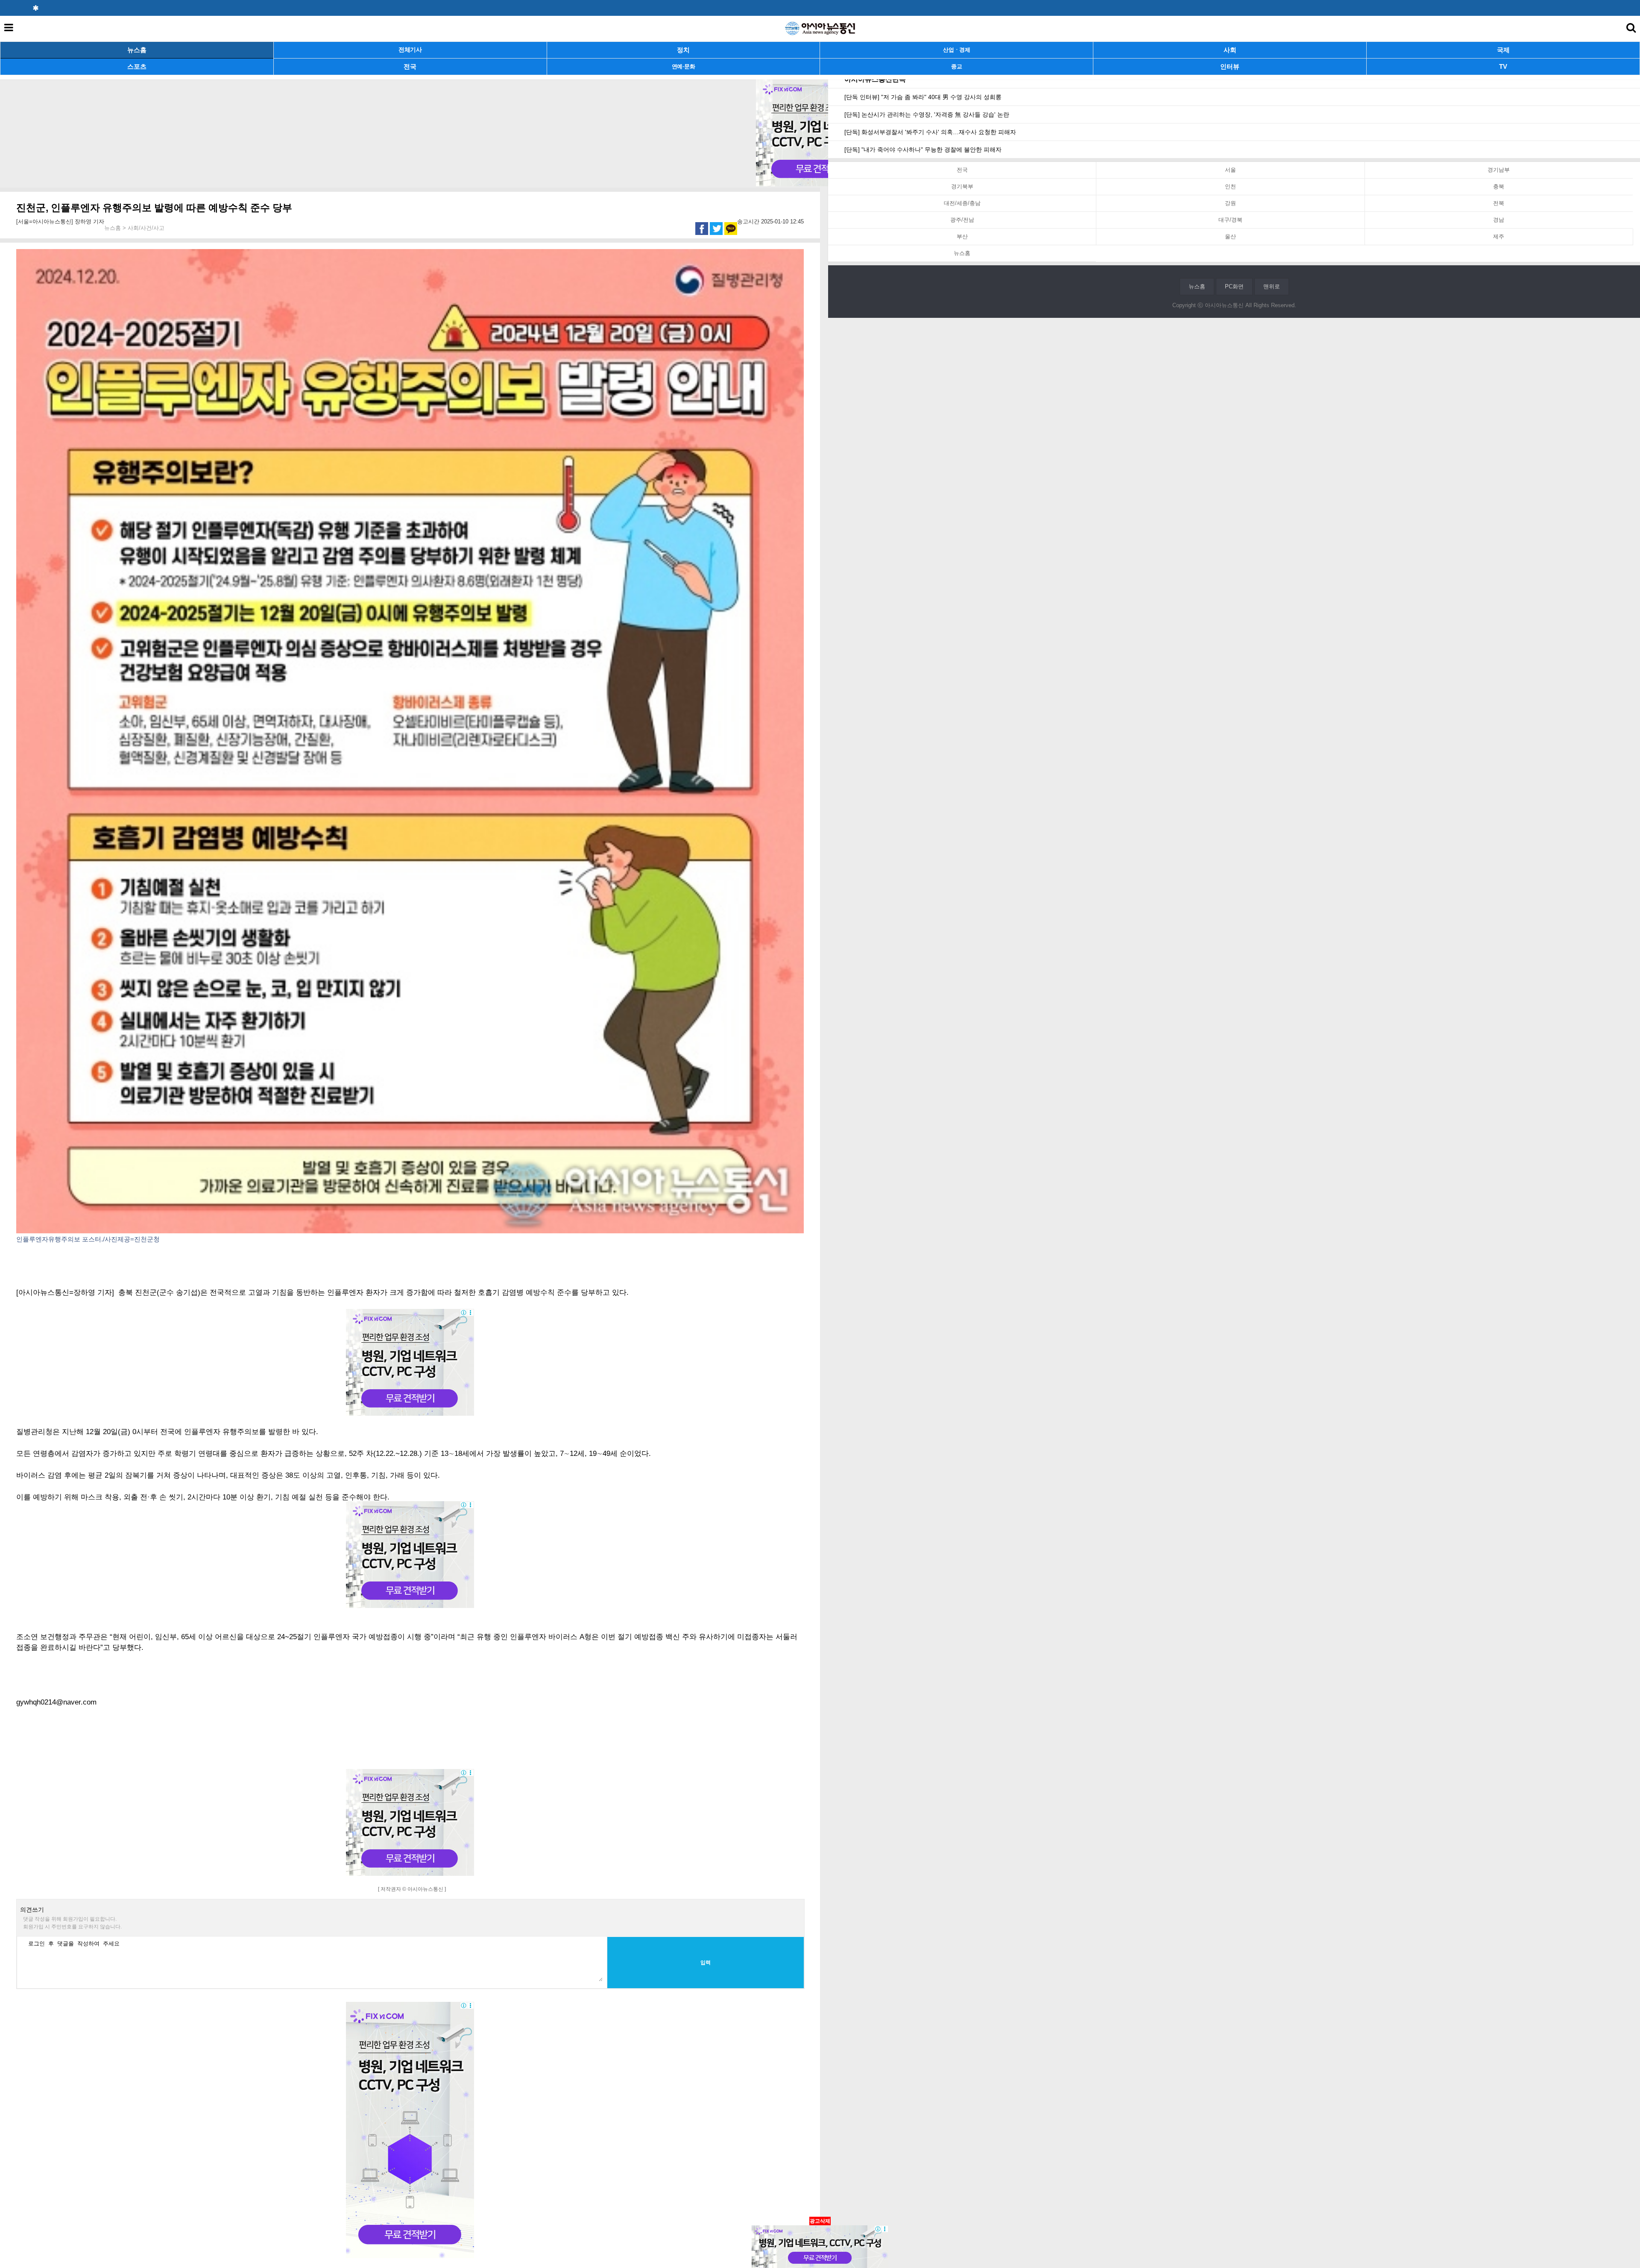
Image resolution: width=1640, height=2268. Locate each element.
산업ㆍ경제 (957, 50)
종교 (956, 66)
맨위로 (1272, 286)
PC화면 (1234, 286)
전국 (410, 66)
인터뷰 (1230, 66)
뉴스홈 (137, 50)
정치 (683, 50)
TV (1503, 66)
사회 (1230, 50)
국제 (1503, 50)
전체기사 (410, 50)
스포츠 (137, 66)
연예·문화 (684, 66)
